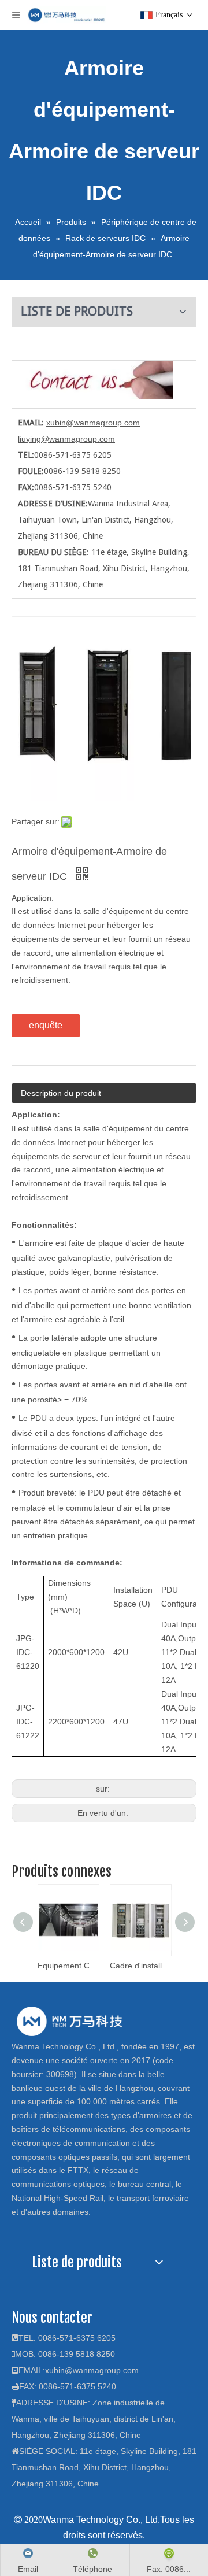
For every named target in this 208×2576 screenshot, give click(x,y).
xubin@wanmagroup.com (93, 423)
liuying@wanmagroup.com (66, 439)
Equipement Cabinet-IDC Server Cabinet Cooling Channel (68, 1966)
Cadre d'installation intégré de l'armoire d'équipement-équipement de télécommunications (140, 1966)
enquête (46, 1025)
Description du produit (61, 1093)
